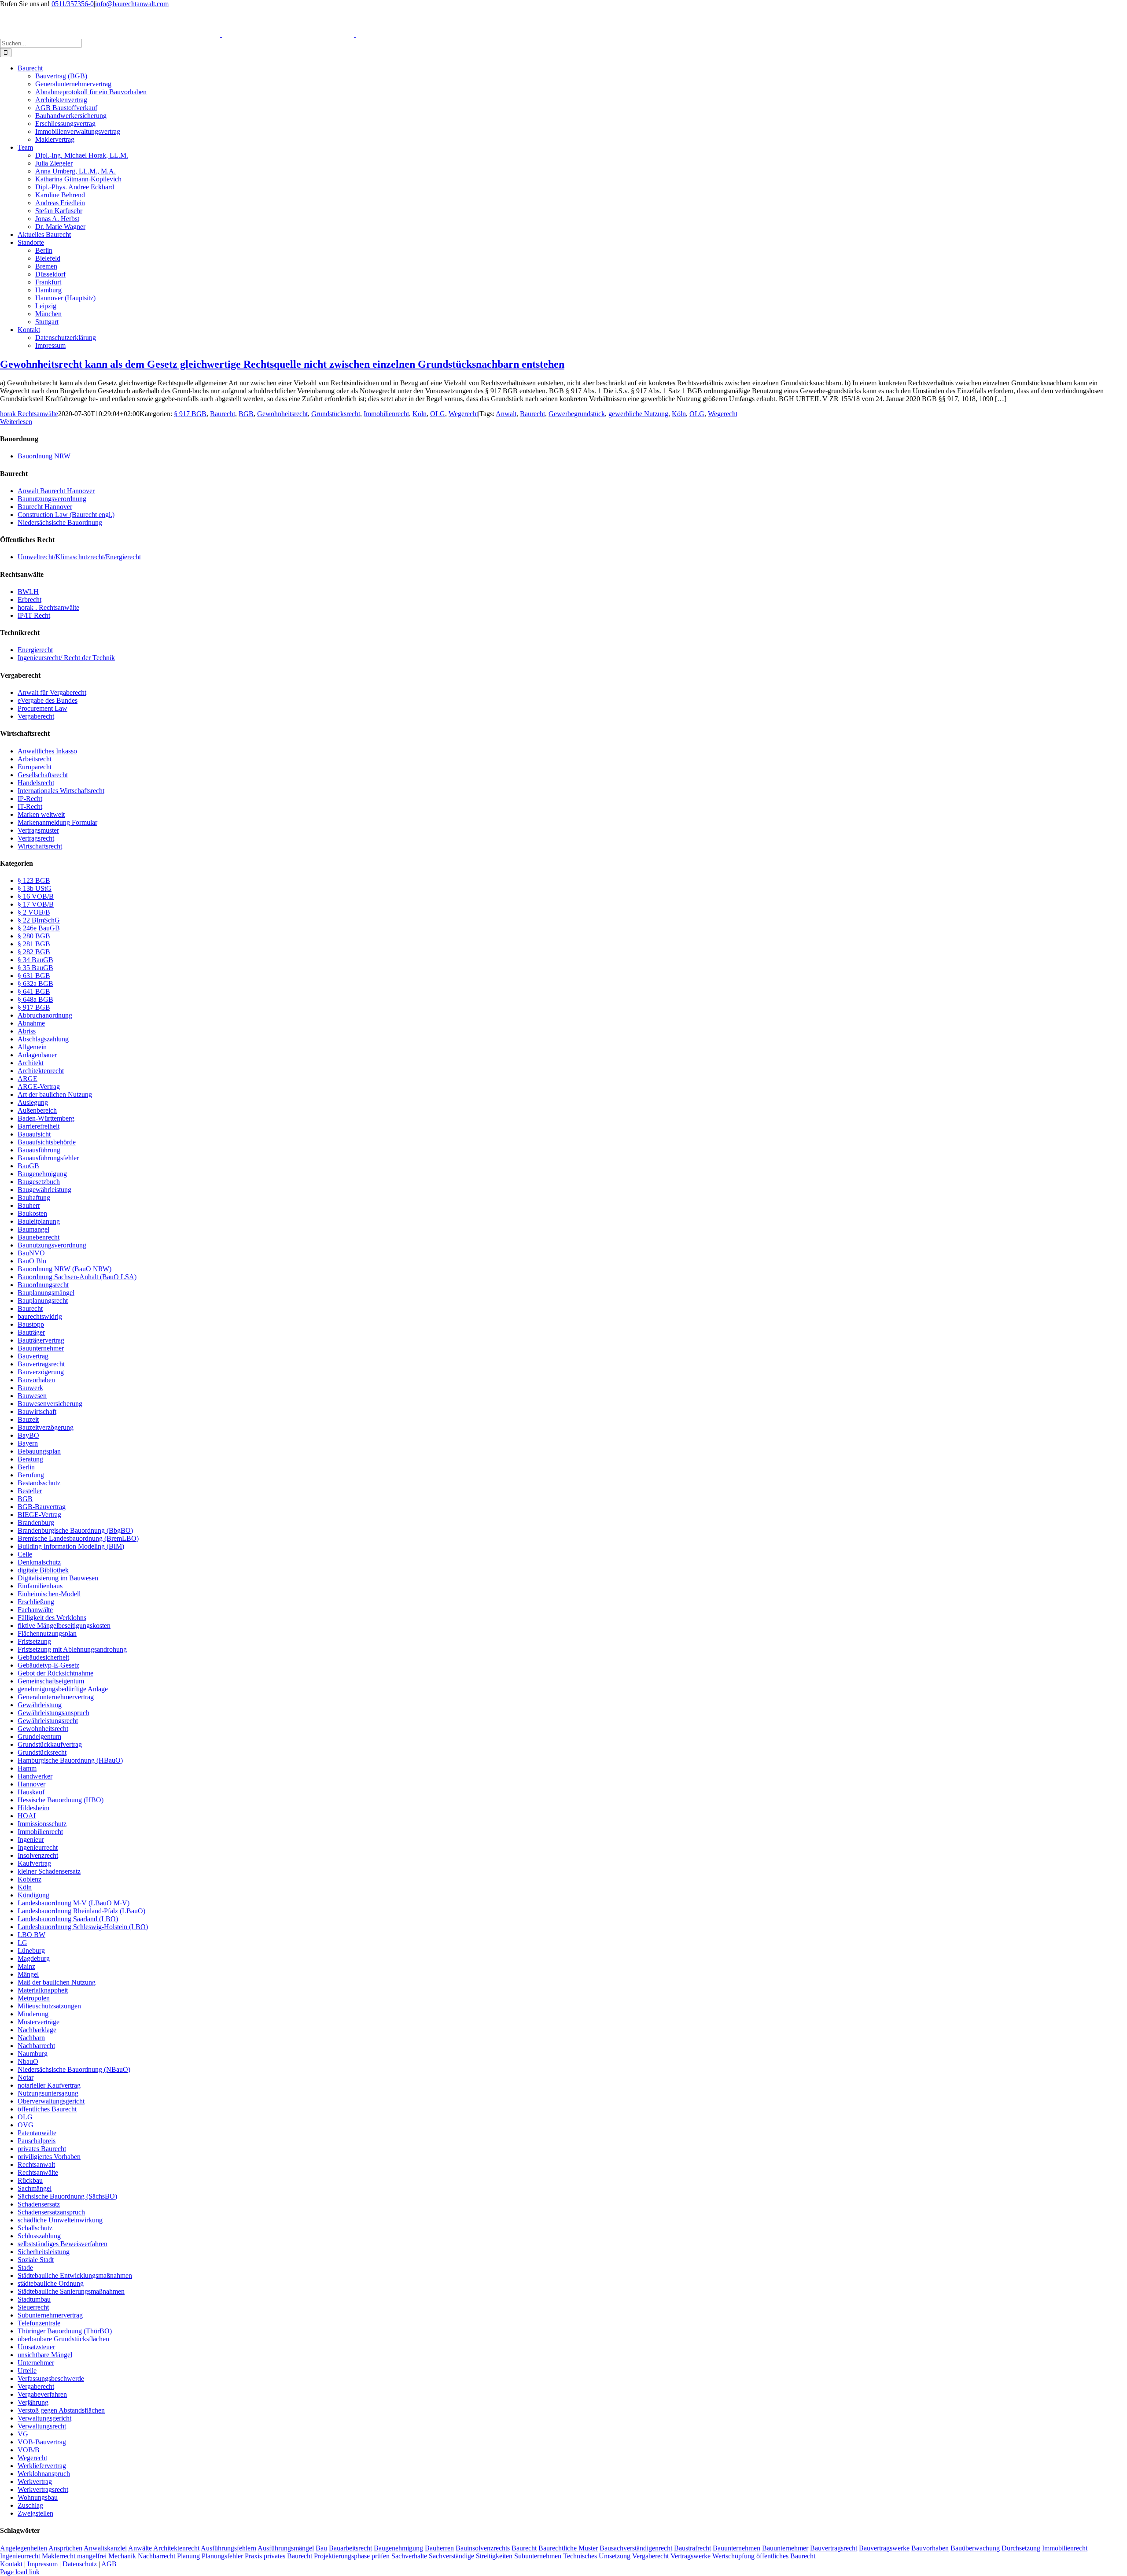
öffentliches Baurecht (47, 2109)
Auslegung (33, 1102)
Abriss (27, 1031)
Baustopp (31, 1324)
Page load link (20, 2572)
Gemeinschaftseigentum (51, 1681)
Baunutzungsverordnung (52, 499)
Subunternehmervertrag (50, 2315)
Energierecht (35, 650)
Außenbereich (37, 1110)
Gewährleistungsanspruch (53, 1713)
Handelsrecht (36, 783)
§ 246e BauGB (39, 928)
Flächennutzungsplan (47, 1633)
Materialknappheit (43, 1990)
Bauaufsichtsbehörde (47, 1142)
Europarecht (35, 767)
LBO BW (31, 1935)
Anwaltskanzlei (105, 2548)
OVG (26, 2125)
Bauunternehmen (737, 2548)
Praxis (253, 2556)
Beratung (30, 1459)
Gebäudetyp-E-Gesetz (48, 1665)
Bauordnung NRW (44, 456)
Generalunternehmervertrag (56, 1697)
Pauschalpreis (37, 2141)
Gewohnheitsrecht (282, 414)
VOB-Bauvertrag (42, 2442)
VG (23, 2434)
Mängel (28, 1974)
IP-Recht (30, 799)
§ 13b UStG (35, 888)
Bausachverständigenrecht (636, 2548)
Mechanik (122, 2556)
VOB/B (29, 2450)
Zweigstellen (35, 2513)
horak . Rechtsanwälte (48, 607)
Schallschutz (35, 2228)
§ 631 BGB (34, 976)
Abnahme (31, 1023)
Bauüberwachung (975, 2548)
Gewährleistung (40, 1705)
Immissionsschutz (42, 1824)
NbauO (28, 2061)
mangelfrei (92, 2556)
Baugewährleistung (44, 1190)
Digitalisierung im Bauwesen (58, 1578)
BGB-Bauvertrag (42, 1507)
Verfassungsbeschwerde (51, 2379)
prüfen (381, 2556)
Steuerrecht (33, 2307)
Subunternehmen (538, 2556)
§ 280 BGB (34, 936)
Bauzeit (28, 1419)
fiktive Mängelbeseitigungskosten (64, 1626)
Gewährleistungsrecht (48, 1721)
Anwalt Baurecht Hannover (56, 491)
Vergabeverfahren (42, 2394)
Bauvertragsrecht (41, 1364)
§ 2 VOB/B (34, 912)
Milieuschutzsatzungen (49, 2006)
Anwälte (140, 2548)
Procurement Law (42, 708)
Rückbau (30, 2180)
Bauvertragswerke (884, 2548)
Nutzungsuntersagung (48, 2093)
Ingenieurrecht (38, 1847)
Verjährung (33, 2402)
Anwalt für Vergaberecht (52, 692)
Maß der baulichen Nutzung (57, 1982)
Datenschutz (80, 2564)
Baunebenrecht (39, 1237)
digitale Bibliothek (43, 1570)
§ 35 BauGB (35, 968)
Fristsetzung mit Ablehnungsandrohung (72, 1649)
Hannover (31, 1784)
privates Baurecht (42, 2149)
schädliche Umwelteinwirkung (60, 2220)
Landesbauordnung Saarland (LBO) (68, 1919)
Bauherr (29, 1205)
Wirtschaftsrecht (40, 846)
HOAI (27, 1816)
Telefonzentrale (39, 2323)
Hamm (27, 1768)
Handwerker (35, 1776)
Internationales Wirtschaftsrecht (61, 791)
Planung (188, 2556)
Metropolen (34, 1998)
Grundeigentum (39, 1736)
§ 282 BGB (34, 952)
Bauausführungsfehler (48, 1158)
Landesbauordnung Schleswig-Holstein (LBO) (83, 1927)
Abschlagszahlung (43, 1039)
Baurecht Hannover (45, 507)
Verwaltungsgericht (44, 2418)
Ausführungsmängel (286, 2548)
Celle (25, 1554)
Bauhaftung (34, 1198)
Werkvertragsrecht (43, 2489)
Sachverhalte (409, 2556)
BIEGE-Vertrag (39, 1515)
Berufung (31, 1475)
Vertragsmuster (38, 830)
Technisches (580, 2556)
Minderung (33, 2014)
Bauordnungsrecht (43, 1285)
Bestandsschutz (39, 1483)
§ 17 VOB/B (36, 904)
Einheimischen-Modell (49, 1594)
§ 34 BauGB (35, 960)
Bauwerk (30, 1388)
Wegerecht (463, 414)
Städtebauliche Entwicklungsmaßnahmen (75, 2275)
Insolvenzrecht (38, 1855)
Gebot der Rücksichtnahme (55, 1673)
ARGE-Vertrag (39, 1087)
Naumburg (33, 2054)
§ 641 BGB (34, 991)
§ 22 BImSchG (39, 920)
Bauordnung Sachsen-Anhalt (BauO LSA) (77, 1277)
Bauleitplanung (39, 1221)
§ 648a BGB (35, 999)
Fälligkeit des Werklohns (52, 1618)
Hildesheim (33, 1808)
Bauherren (439, 2548)
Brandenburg (36, 1522)
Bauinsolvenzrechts (483, 2548)
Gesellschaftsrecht (43, 775)
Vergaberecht (36, 716)
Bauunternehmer (41, 1348)
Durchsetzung (1021, 2548)
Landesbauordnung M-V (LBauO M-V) (74, 1903)
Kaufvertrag (34, 1863)
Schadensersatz (39, 2204)
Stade (25, 2268)
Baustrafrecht (692, 2548)
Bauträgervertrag (41, 1340)
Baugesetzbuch (39, 1182)
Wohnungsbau (38, 2497)
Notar (26, 2077)
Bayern (28, 1443)
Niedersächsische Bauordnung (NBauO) (74, 2069)
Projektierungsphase (342, 2556)
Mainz (26, 1966)
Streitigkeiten (494, 2556)
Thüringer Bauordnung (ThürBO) (65, 2331)
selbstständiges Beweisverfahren (63, 2244)
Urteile (27, 2371)
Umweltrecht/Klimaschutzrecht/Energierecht (79, 557)
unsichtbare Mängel (45, 2355)
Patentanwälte (37, 2133)
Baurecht (223, 414)
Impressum (42, 2564)
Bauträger (31, 1332)
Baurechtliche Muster (568, 2548)
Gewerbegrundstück (577, 414)
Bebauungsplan (39, 1451)
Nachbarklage (37, 2030)
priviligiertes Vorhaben (49, 2157)
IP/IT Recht (34, 615)
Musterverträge (39, 2022)
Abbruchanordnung (45, 1015)
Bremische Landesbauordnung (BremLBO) (78, 1538)
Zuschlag (30, 2505)
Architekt (31, 1063)
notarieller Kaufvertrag (49, 2085)
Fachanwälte (35, 1610)
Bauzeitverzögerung (46, 1427)
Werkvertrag (35, 2482)
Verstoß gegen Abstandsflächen (61, 2410)
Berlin (26, 1467)
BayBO (28, 1435)
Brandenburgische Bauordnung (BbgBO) (75, 1530)
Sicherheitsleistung (44, 2252)
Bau (321, 2548)
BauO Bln (32, 1261)
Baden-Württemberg (46, 1118)
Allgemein (32, 1047)
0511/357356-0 (73, 4)
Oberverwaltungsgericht (51, 2101)
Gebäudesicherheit (43, 1657)
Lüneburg (31, 1950)
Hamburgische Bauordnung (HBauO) (70, 1760)
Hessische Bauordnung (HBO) (61, 1800)
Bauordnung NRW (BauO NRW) (64, 1269)
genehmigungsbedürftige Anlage (63, 1689)
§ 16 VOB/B (36, 896)
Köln (420, 414)
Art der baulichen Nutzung (55, 1094)
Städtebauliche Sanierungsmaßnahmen (71, 2291)
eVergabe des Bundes (48, 700)
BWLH (28, 592)
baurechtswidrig (40, 1316)
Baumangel (33, 1229)
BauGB (28, 1166)
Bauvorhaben (36, 1380)
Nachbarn (31, 2038)
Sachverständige (451, 2556)
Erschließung (36, 1602)
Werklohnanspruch (44, 2474)
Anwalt (506, 414)
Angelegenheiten (24, 2548)
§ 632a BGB (35, 984)
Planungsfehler (222, 2556)
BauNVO (31, 1253)
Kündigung (33, 1895)
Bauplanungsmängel (46, 1293)
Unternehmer (36, 2363)
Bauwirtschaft (37, 1412)
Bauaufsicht (34, 1134)
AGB (109, 2564)
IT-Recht (30, 806)
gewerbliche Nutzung (638, 414)
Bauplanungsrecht (43, 1301)
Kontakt (11, 2564)
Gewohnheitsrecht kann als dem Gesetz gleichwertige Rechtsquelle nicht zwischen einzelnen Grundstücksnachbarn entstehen (282, 364)
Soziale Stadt (36, 2260)
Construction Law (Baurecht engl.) (66, 515)
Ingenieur (31, 1840)
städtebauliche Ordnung (51, 2283)
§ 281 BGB (34, 944)
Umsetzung (615, 2556)
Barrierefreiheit (39, 1126)
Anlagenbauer (37, 1055)
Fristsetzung (34, 1641)
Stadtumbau (34, 2299)
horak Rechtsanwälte (29, 414)
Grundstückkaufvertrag (50, 1744)
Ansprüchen (65, 2548)
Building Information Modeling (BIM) (71, 1546)
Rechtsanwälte (38, 2172)
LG (22, 1943)
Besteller (30, 1491)
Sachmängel (35, 2188)
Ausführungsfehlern (228, 2548)
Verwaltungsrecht (42, 2426)
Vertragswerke (691, 2556)
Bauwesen (32, 1396)
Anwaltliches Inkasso (47, 751)
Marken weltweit (41, 814)
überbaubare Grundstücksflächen (63, 2339)
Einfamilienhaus (40, 1586)
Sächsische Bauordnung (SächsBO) (67, 2196)
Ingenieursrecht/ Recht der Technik (66, 658)
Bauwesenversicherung (50, 1404)
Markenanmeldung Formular (57, 822)
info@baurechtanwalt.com (132, 4)
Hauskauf (31, 1792)
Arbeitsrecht (35, 759)
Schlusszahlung (39, 2236)
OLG (438, 414)
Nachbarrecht (36, 2046)
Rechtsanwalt (36, 2165)
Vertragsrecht (36, 838)
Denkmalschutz (39, 1562)
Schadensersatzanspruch (51, 2212)
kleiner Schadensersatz (49, 1871)
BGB (246, 414)
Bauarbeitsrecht (350, 2548)
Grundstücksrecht (336, 414)
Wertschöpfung (733, 2556)
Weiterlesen (16, 422)
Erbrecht (29, 600)
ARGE (28, 1079)
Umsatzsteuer (36, 2347)
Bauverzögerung (41, 1372)
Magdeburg (34, 1958)
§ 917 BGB (190, 414)
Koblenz (29, 1879)
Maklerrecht (59, 2556)
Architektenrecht (41, 1071)
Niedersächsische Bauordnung (60, 522)
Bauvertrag (33, 1356)
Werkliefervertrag (42, 2466)
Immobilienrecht (386, 414)
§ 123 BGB (34, 880)
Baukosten (32, 1213)
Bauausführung (39, 1150)
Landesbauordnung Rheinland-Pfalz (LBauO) (81, 1911)
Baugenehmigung (42, 1174)
